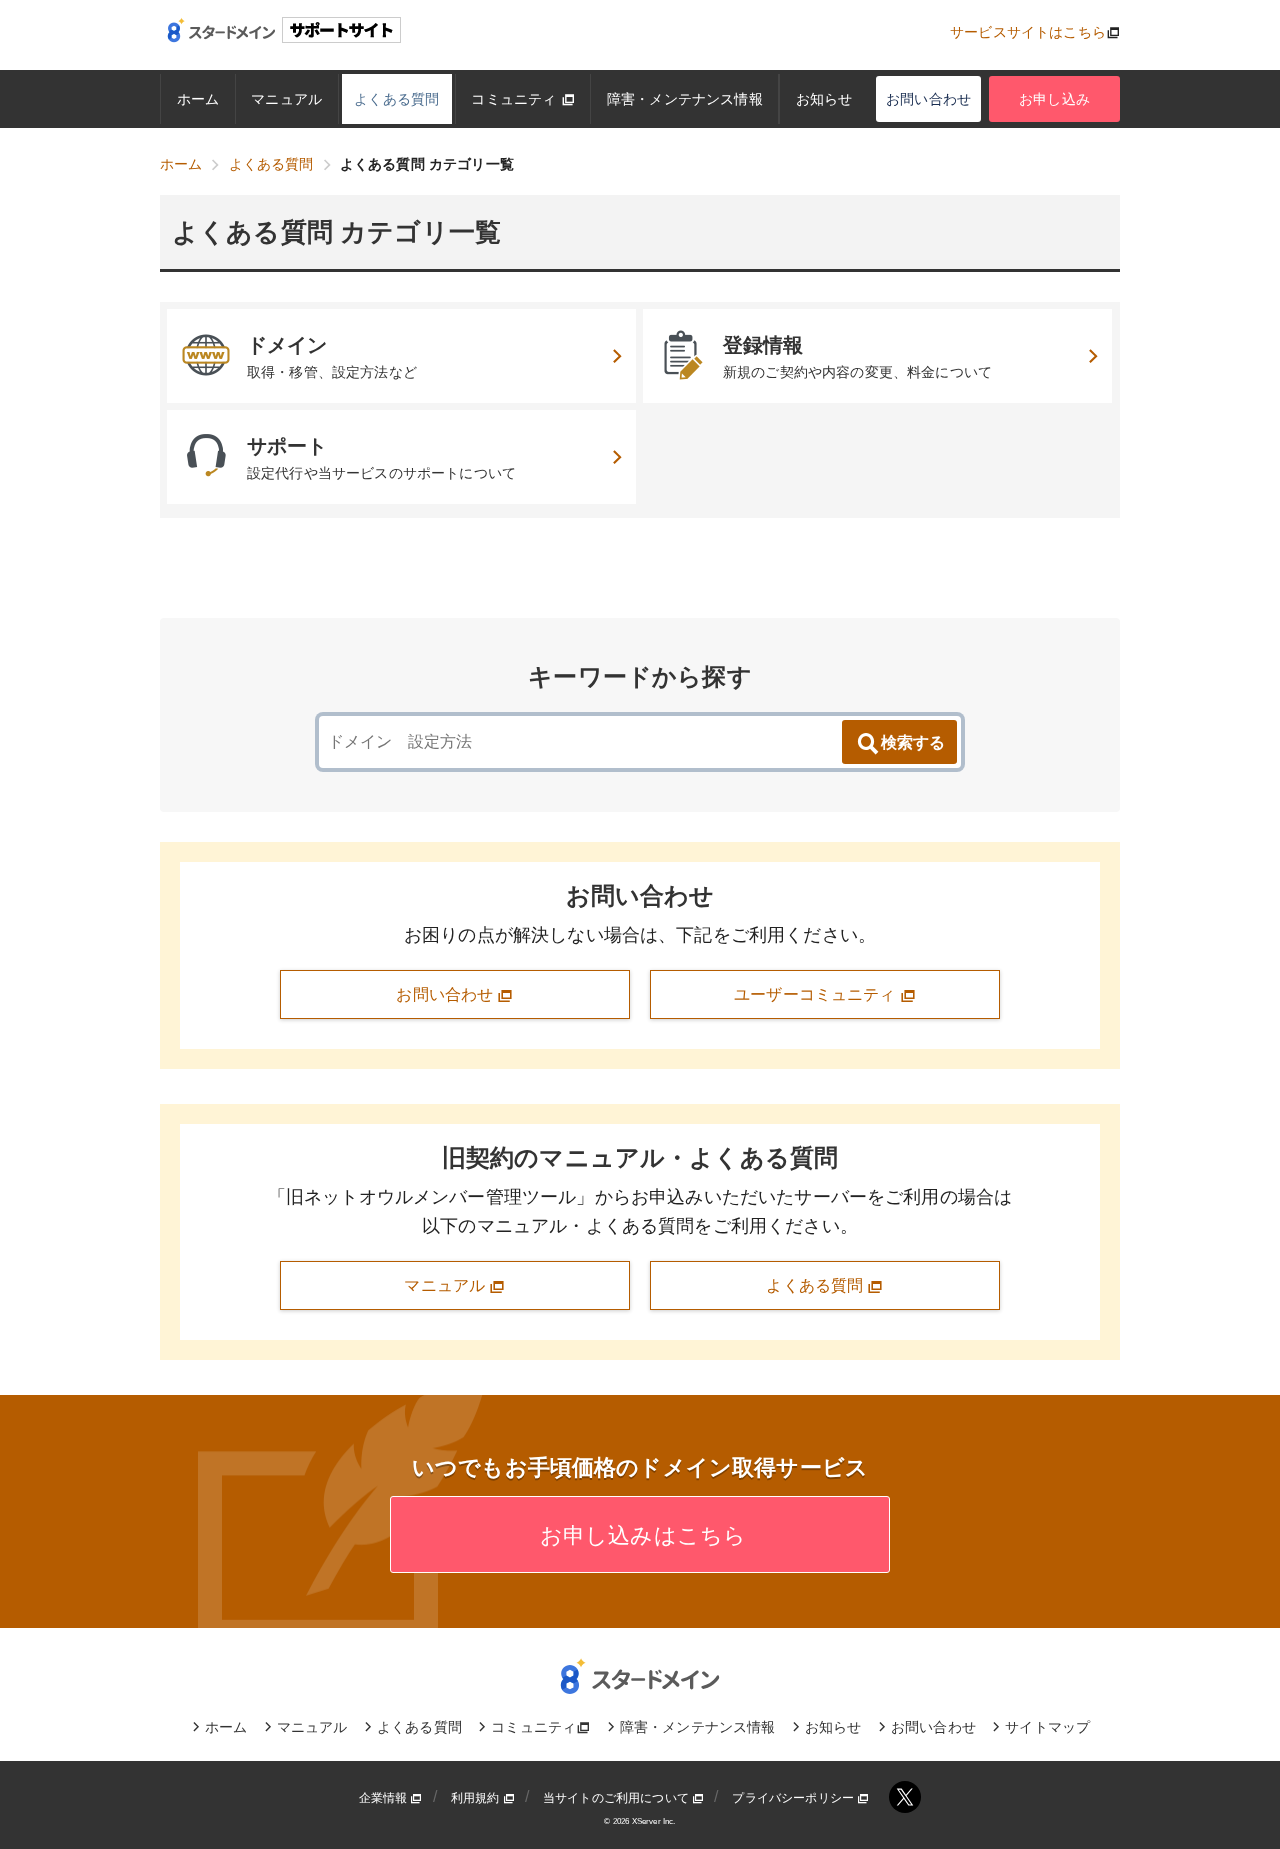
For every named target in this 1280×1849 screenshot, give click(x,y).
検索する (913, 742)
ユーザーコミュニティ (817, 994)
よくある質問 (396, 99)
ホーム (198, 99)
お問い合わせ (928, 99)
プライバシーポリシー (794, 1798)
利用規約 (477, 1798)
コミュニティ (515, 99)
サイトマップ (1047, 1727)
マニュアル (286, 99)
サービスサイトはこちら (1028, 32)
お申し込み (1054, 99)
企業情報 (385, 1798)
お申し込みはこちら (640, 1535)
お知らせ (824, 99)
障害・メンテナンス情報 (685, 99)
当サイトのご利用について (617, 1798)
